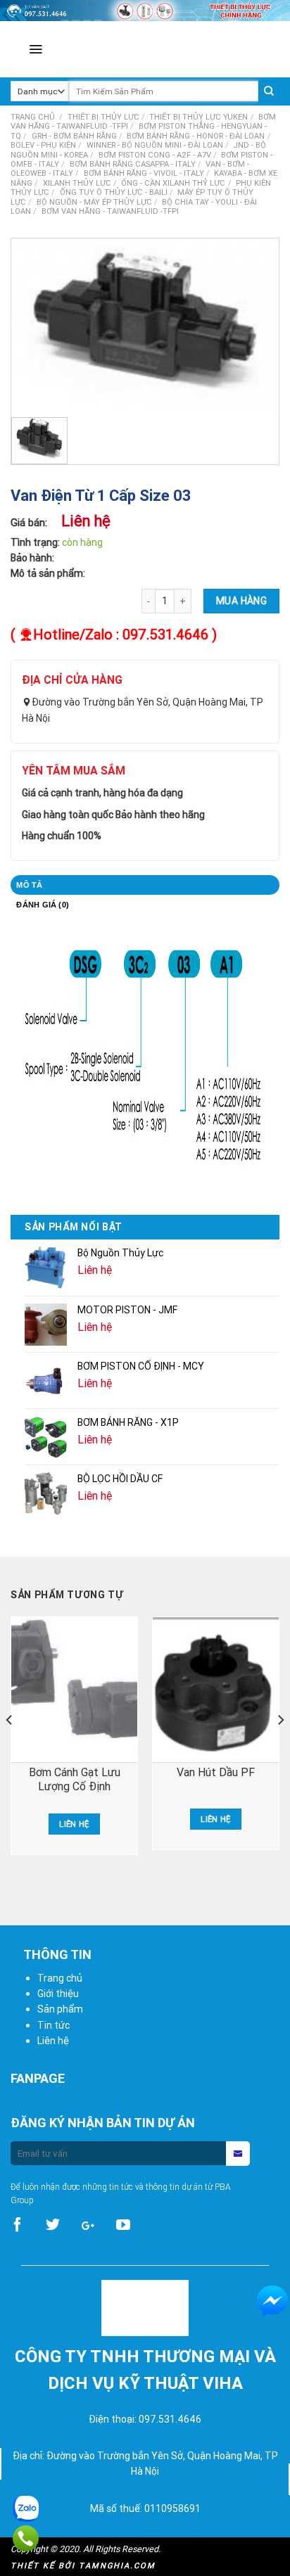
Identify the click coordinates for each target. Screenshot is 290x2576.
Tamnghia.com (117, 2565)
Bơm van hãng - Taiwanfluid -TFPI (110, 211)
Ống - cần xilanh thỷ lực (173, 183)
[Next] (280, 1749)
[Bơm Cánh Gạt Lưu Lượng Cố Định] (74, 1690)
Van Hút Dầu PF (216, 1772)
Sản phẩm (60, 2009)
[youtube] (123, 2225)
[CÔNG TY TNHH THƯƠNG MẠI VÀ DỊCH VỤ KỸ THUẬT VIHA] (195, 49)
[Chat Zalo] (26, 2506)
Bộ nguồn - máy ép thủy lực (94, 202)
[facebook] (18, 2225)
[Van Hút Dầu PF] (216, 1690)
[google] (88, 2225)
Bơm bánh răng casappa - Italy (133, 164)
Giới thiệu (58, 1994)
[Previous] (10, 1749)
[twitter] (53, 2225)
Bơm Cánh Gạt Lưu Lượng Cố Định (75, 1779)
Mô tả (29, 885)
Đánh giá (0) (43, 905)
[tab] (145, 885)
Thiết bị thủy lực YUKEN (198, 117)
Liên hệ (74, 1824)
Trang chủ (33, 117)
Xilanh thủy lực (77, 183)
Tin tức (53, 2025)
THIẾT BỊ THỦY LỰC (103, 117)
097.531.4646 (165, 634)
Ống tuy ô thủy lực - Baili (114, 192)
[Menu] (36, 49)
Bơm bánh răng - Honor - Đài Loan (196, 136)
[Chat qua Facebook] (272, 2301)
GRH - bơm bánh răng (74, 136)
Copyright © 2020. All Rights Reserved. (86, 2549)
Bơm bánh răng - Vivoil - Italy (144, 173)
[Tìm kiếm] (269, 91)
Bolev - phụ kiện (43, 145)
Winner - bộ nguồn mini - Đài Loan (155, 145)
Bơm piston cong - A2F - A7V (155, 155)
